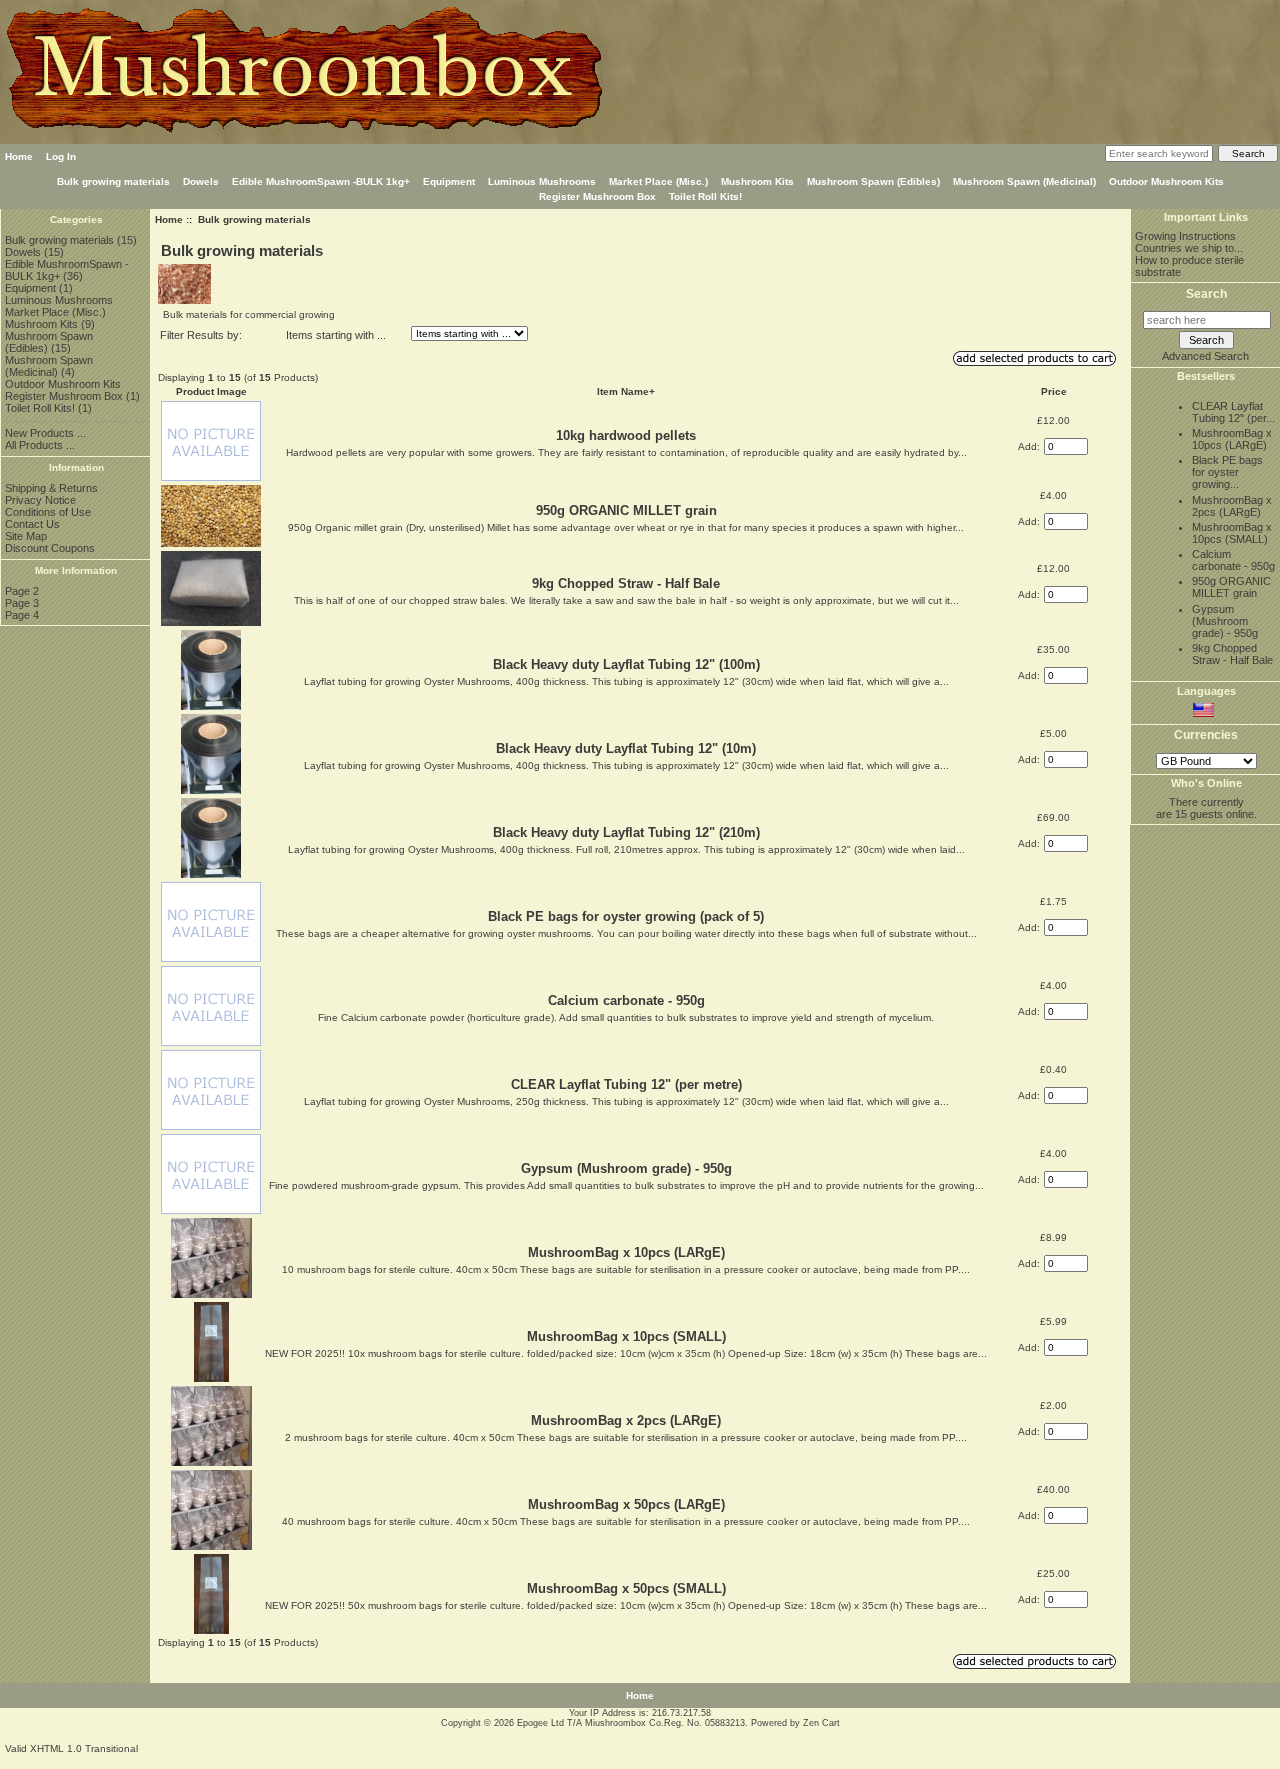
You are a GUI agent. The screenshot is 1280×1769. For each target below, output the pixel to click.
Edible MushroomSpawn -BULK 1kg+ (321, 181)
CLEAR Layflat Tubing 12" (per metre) (626, 1084)
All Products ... (40, 445)
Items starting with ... (336, 335)
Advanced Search (1205, 356)
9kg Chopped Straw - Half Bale (626, 583)
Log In (61, 156)
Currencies (1206, 736)
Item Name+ (626, 391)
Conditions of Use (48, 512)
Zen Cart (821, 1723)
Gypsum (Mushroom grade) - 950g (626, 1168)
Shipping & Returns (51, 488)
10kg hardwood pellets (626, 435)
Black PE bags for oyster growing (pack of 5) (626, 916)
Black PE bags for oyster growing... (1227, 472)
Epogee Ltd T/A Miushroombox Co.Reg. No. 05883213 (631, 1723)
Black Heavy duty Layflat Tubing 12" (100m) (626, 664)
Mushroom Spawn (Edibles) (873, 181)
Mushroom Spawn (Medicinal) (1024, 181)
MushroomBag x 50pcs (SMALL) (626, 1588)
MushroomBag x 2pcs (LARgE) (626, 1420)
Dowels (201, 181)
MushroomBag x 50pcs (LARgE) (626, 1504)
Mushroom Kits (757, 181)
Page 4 (22, 615)
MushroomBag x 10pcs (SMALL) (626, 1336)
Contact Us (32, 524)
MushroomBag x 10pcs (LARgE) (626, 1252)
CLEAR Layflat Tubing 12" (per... (1233, 412)
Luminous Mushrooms (542, 181)
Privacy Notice (40, 500)
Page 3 (22, 603)
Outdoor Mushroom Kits (1166, 181)
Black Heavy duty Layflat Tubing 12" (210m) (626, 832)
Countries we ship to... (1189, 248)
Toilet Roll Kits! (705, 196)
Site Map (26, 536)
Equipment (449, 181)
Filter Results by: (201, 335)
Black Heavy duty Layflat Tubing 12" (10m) (626, 748)
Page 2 (22, 591)
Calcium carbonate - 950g (626, 1000)
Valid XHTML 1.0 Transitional (71, 1748)
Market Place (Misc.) (658, 181)
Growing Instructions (1185, 236)
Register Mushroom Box (597, 196)
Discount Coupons (50, 548)
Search (1206, 294)
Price (1054, 391)
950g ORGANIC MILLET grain (626, 510)
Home (19, 156)
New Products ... (45, 433)
